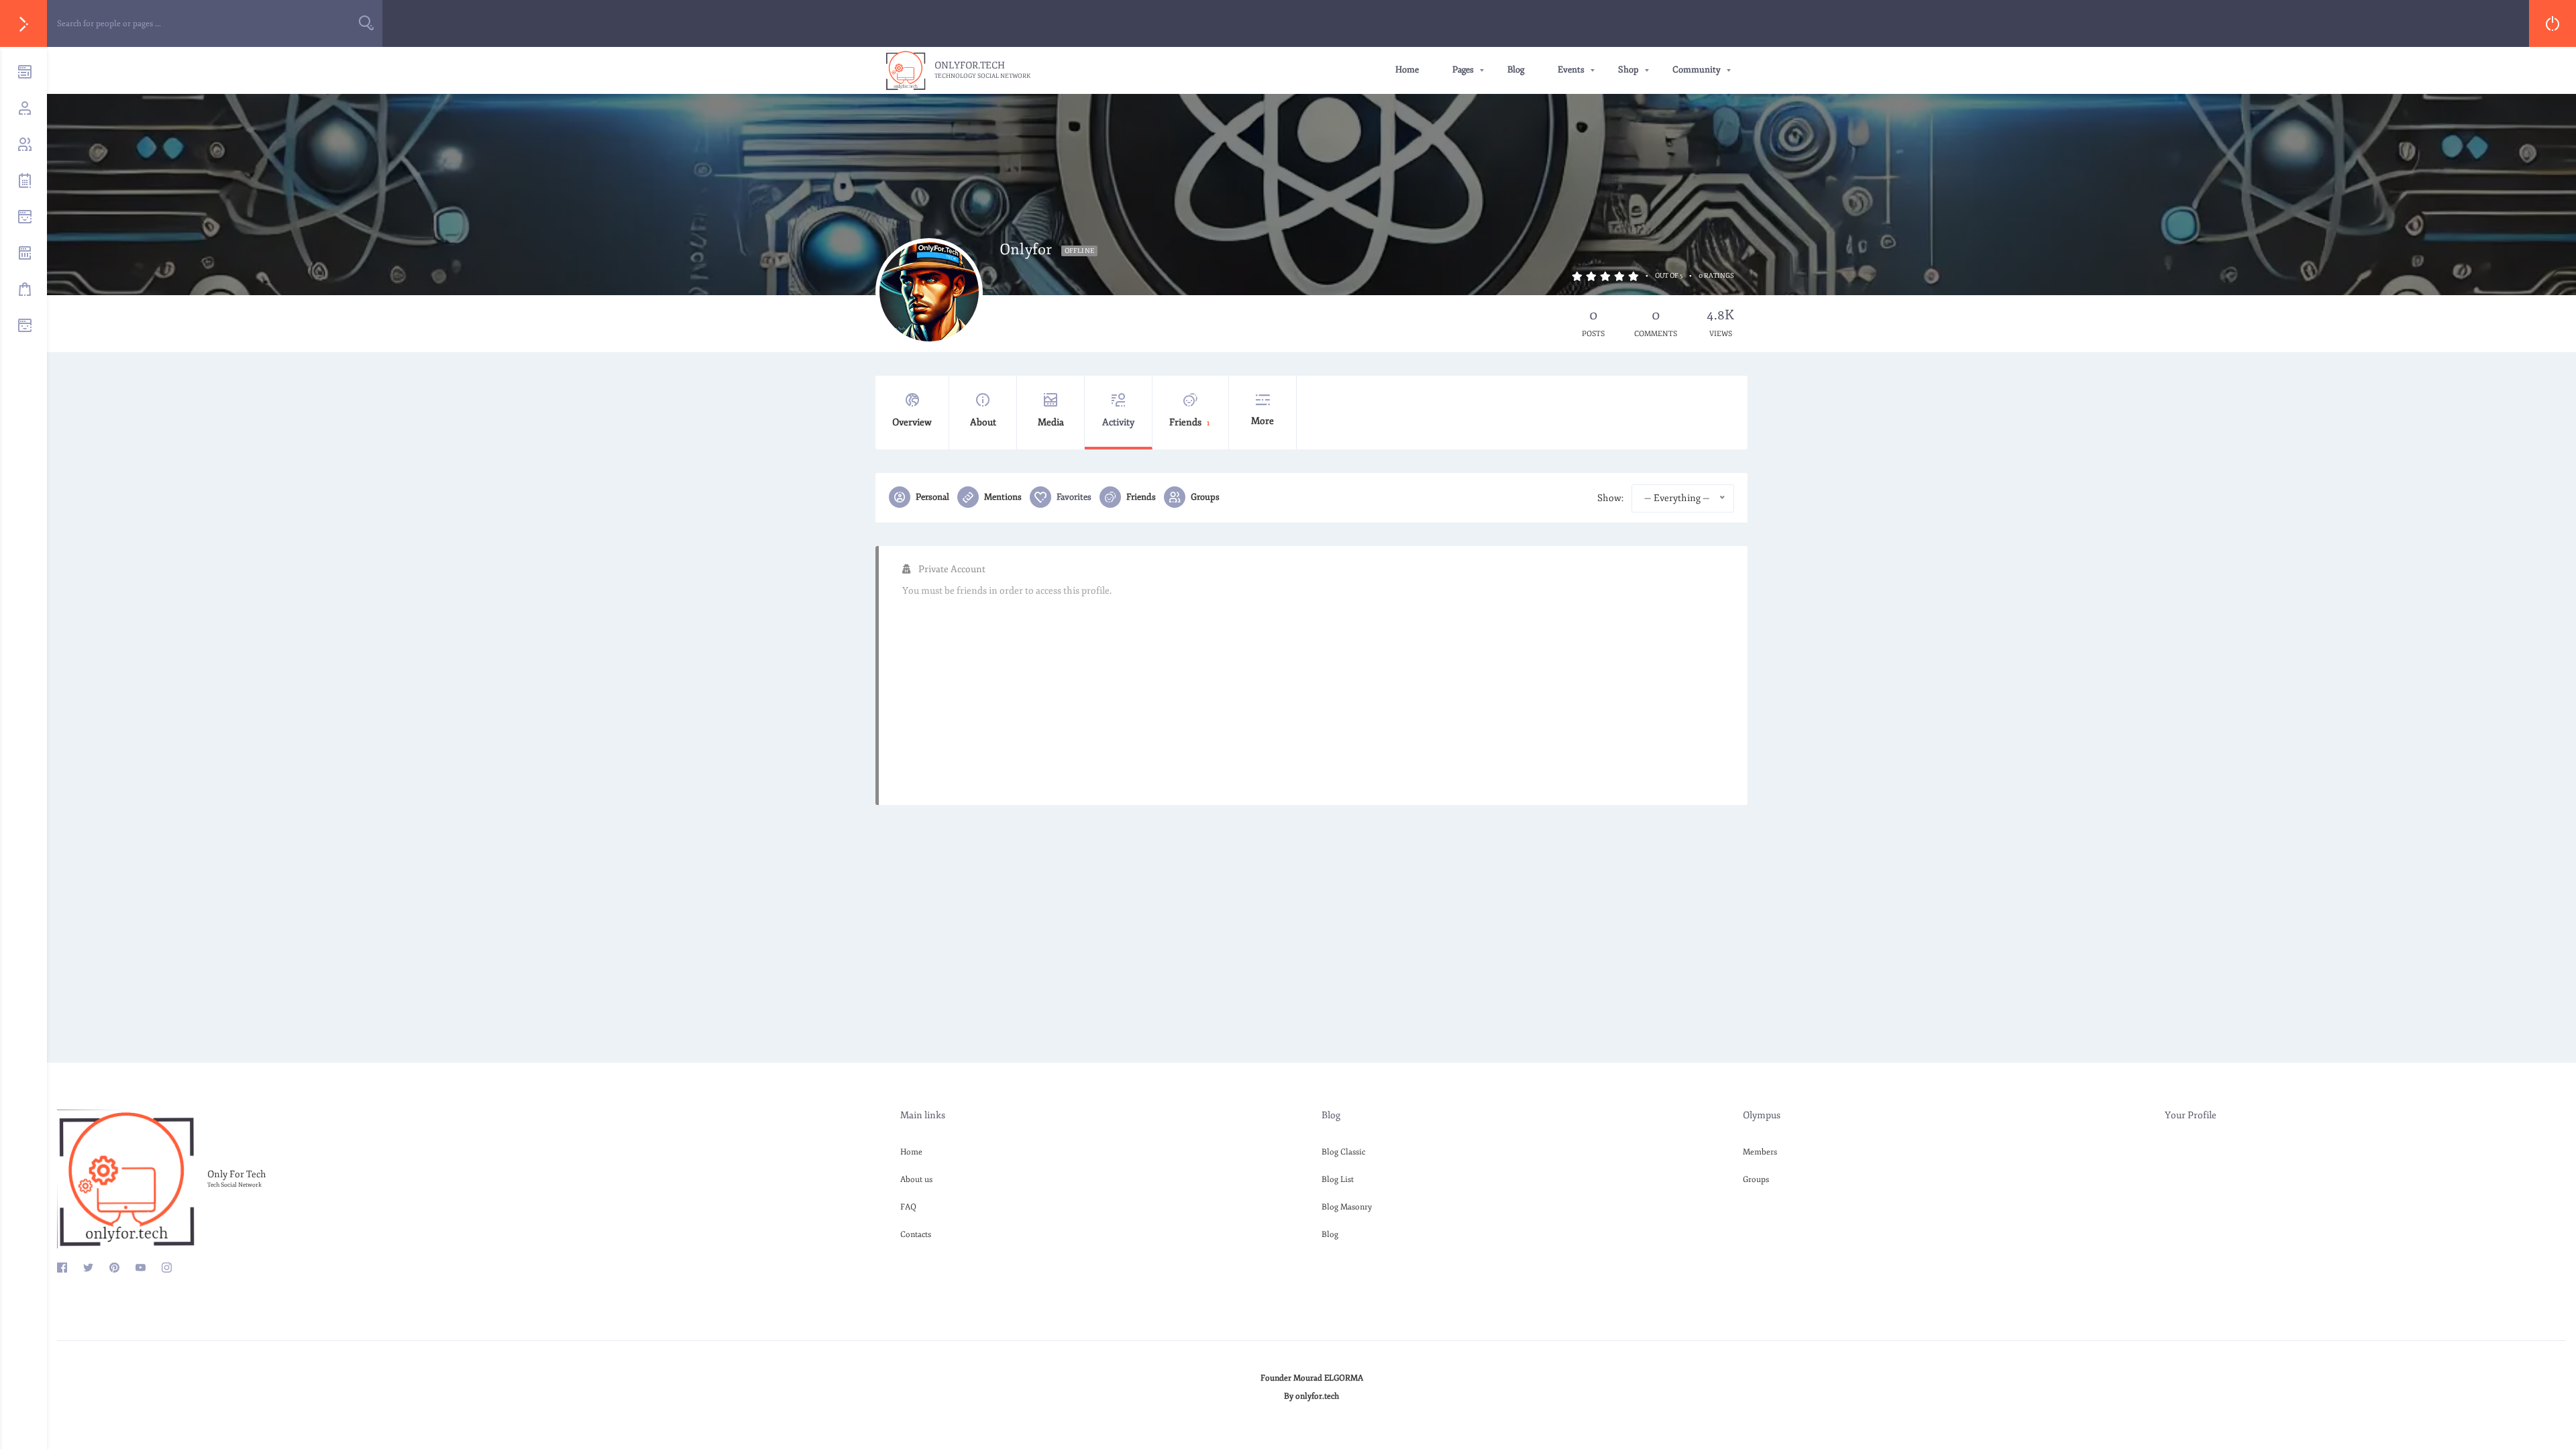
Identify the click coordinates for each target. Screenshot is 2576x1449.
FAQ (908, 1207)
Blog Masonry (1347, 1207)
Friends (1189, 422)
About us (916, 1180)
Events (1571, 70)
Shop (1628, 70)
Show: (1610, 498)
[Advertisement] (1305, 694)
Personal (932, 497)
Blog (1516, 70)
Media (1051, 422)
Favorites (1074, 497)
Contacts (916, 1235)
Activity (1118, 422)
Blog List (1338, 1180)
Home (1407, 70)
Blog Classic (1343, 1152)
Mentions (1003, 497)
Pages (1463, 70)
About (983, 422)
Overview (912, 422)
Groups (1205, 497)
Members (1760, 1152)
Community (1697, 70)
